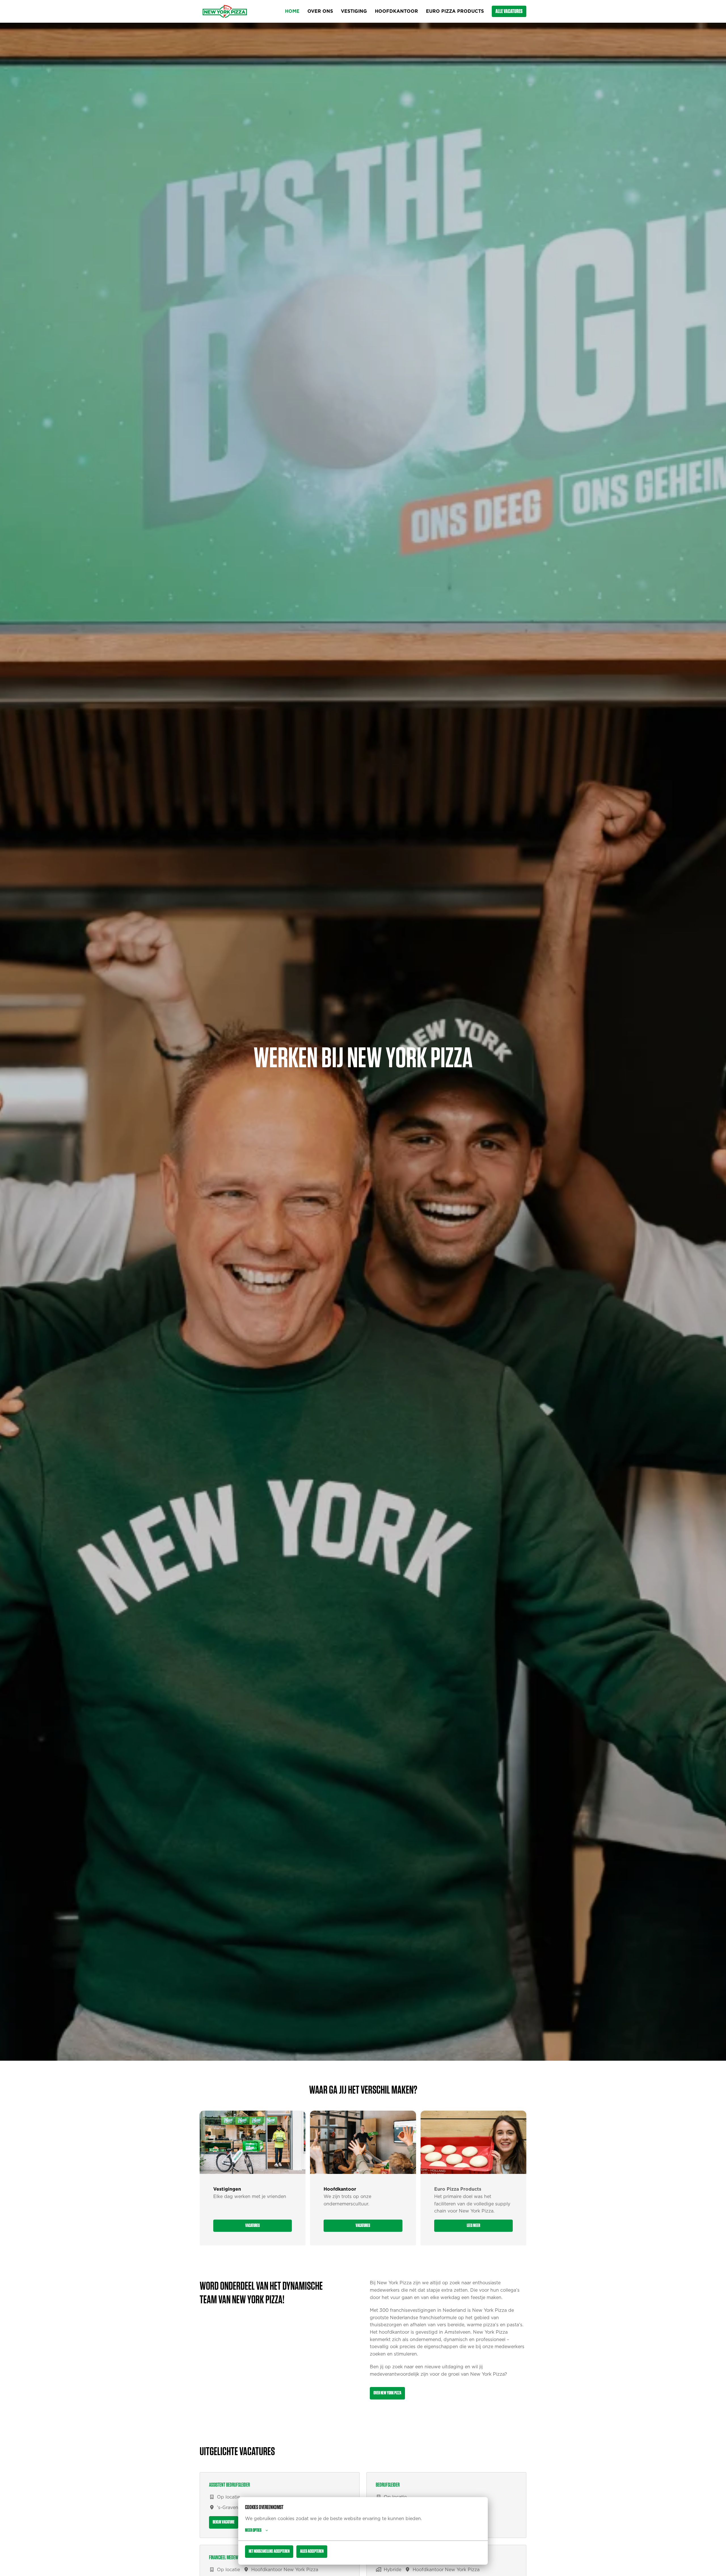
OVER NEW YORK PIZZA (387, 2393)
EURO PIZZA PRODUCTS (455, 11)
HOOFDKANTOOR (396, 11)
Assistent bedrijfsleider (229, 2485)
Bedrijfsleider (388, 2485)
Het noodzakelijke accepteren (269, 2551)
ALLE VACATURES (509, 11)
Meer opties (253, 2530)
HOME (292, 11)
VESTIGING (354, 11)
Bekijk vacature (224, 2522)
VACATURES (253, 2226)
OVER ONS (320, 11)
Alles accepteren (312, 2551)
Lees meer (473, 2226)
